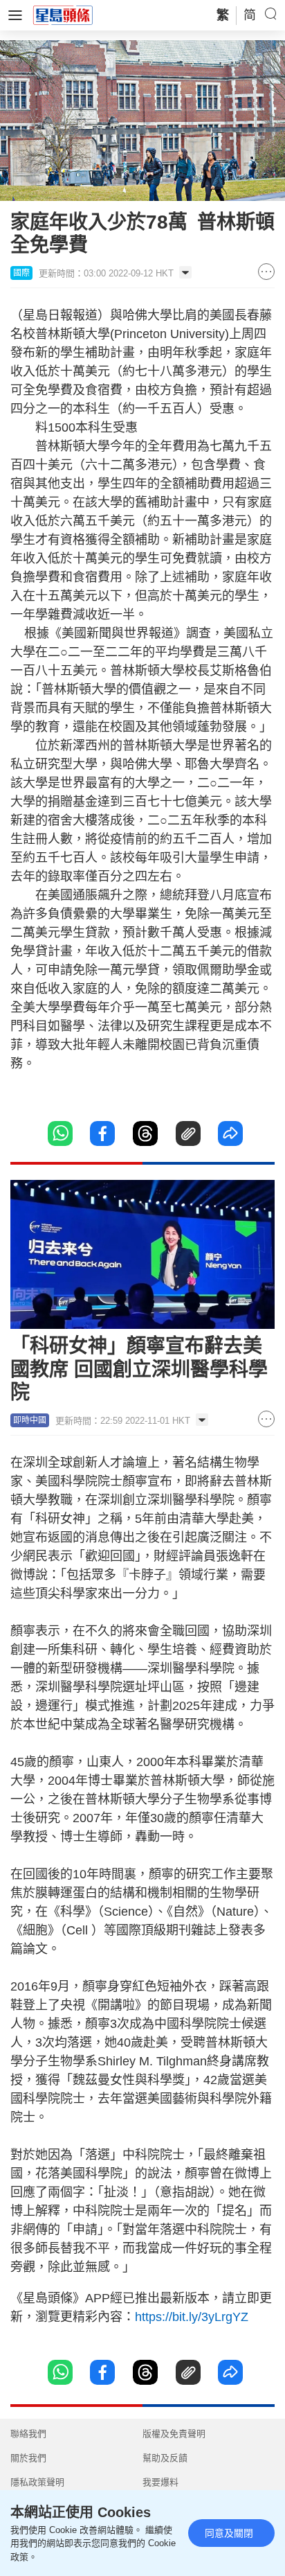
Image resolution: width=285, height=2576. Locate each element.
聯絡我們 (28, 2434)
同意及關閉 (229, 2533)
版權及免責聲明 (174, 2434)
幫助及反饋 (165, 2458)
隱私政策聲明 (37, 2482)
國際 (21, 273)
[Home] (63, 15)
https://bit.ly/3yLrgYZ (192, 2317)
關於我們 (28, 2458)
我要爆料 (160, 2482)
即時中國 (30, 1420)
